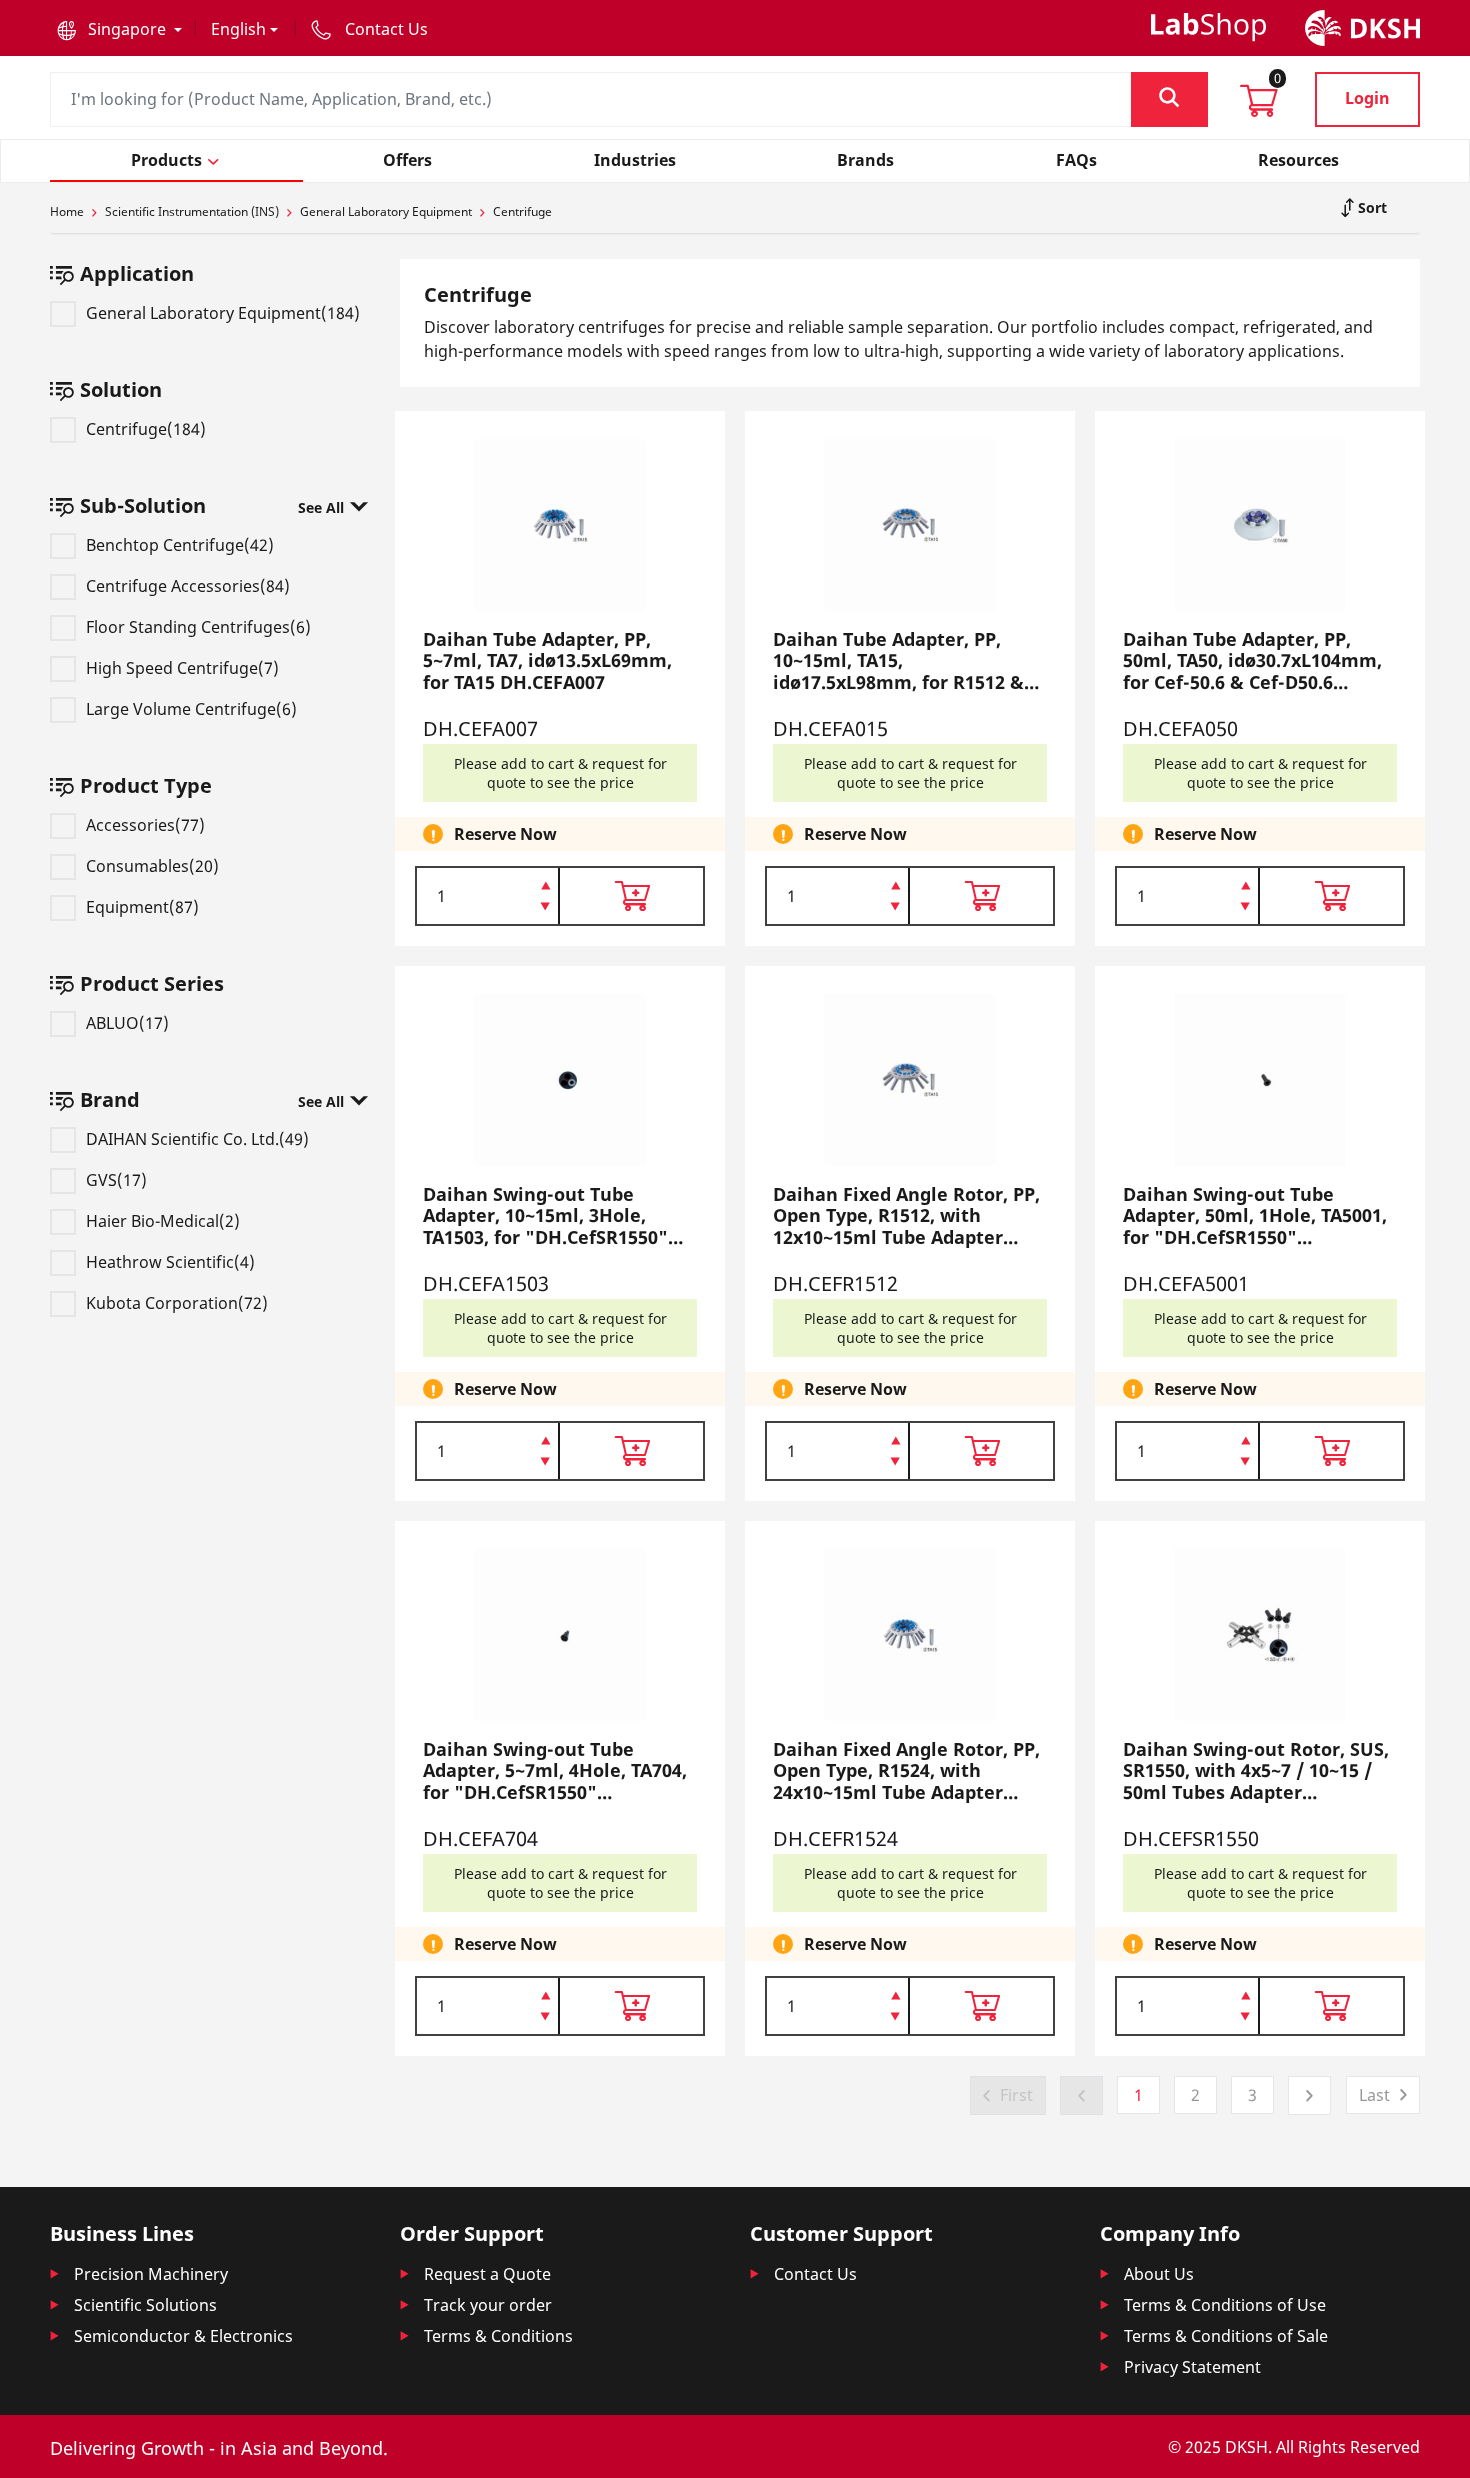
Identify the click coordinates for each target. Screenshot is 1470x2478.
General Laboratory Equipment (386, 211)
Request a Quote (487, 2274)
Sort (1370, 207)
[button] (119, 29)
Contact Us (815, 2274)
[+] (545, 884)
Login (1367, 98)
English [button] (238, 29)
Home (67, 211)
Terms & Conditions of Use (1225, 2305)
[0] (1259, 107)
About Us (1159, 2274)
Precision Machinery (151, 2274)
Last (1374, 2095)
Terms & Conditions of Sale (1226, 2336)
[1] (545, 908)
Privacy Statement (1192, 2367)
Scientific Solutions (145, 2305)
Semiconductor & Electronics (183, 2336)
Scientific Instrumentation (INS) (192, 211)
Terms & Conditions (498, 2336)
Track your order (488, 2305)
